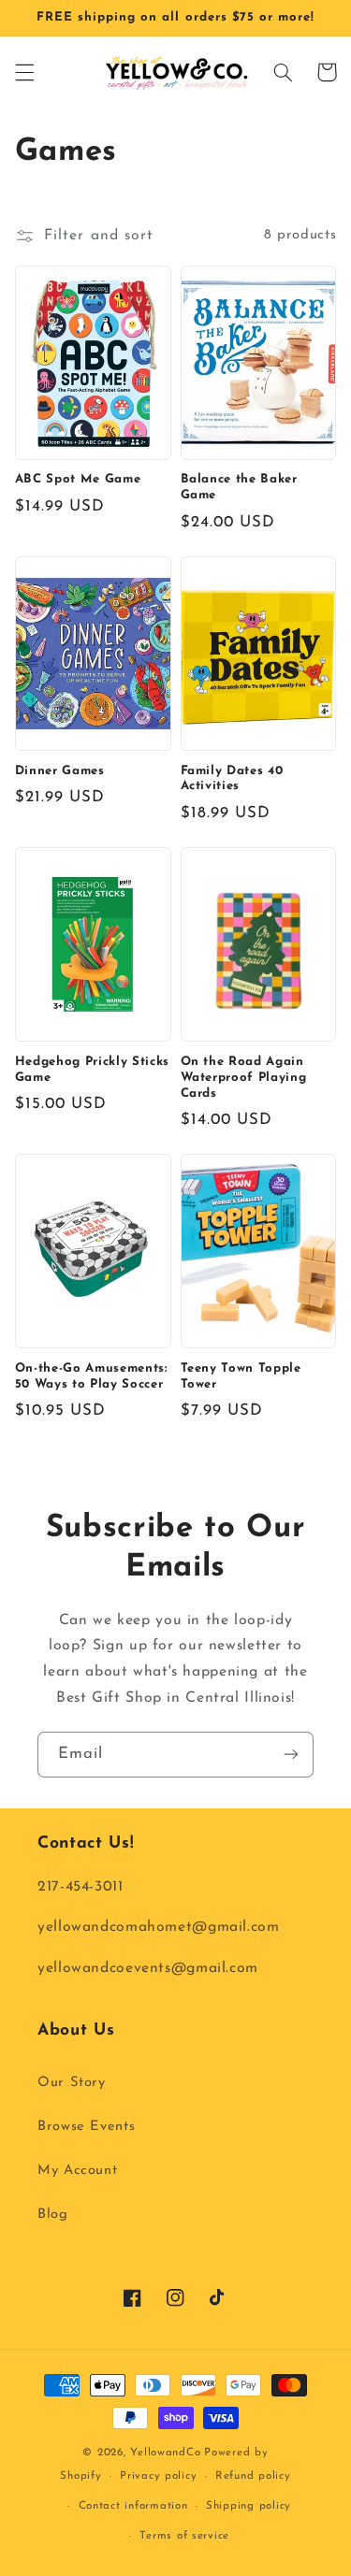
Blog (53, 2215)
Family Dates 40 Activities (232, 779)
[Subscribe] (291, 1755)
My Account (77, 2171)
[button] (24, 72)
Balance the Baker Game (239, 487)
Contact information (133, 2506)
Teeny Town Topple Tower (241, 1376)
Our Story (72, 2083)
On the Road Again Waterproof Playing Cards (244, 1078)
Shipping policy (249, 2506)
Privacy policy (158, 2476)
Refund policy (253, 2476)
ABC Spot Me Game (78, 479)
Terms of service (184, 2536)
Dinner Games (60, 771)
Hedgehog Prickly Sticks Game (92, 1070)
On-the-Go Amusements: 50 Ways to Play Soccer (91, 1376)
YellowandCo (165, 2453)
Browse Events (86, 2127)
